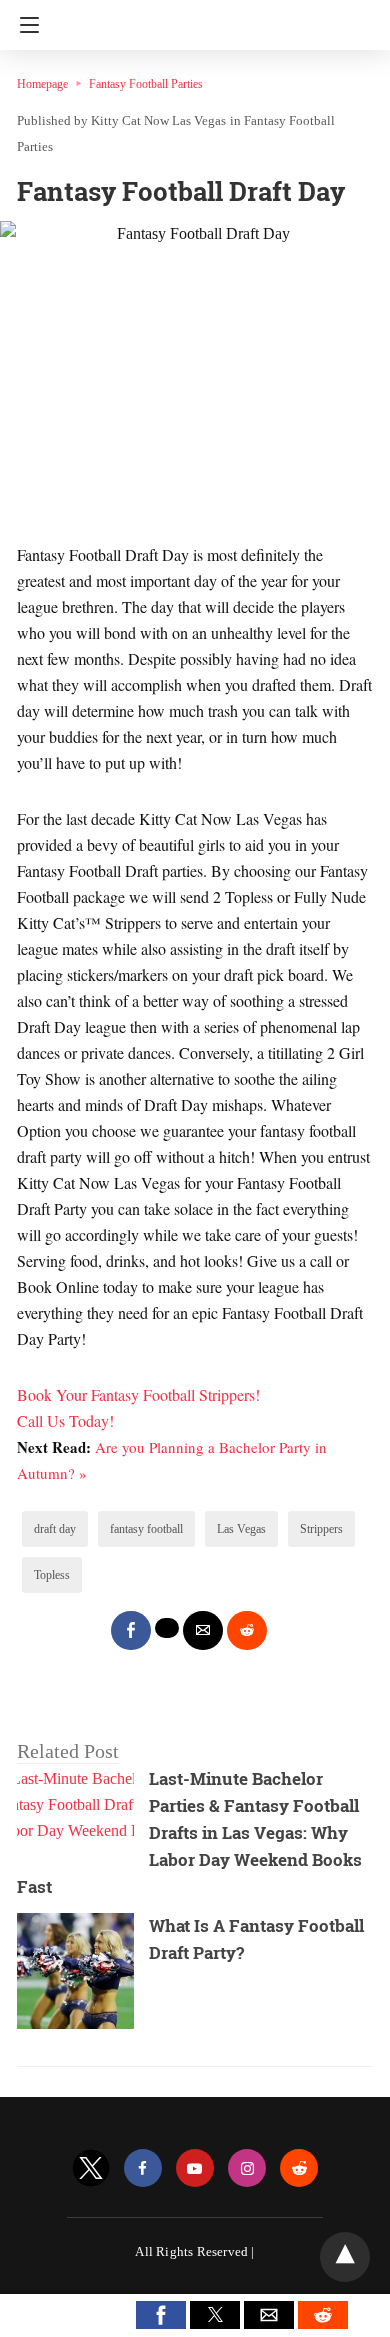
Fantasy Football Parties (146, 84)
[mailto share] (203, 1630)
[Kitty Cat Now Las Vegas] (200, 18)
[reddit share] (247, 1630)
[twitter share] (167, 1628)
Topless (52, 1575)
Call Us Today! (65, 1420)
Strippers (321, 1529)
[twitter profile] (91, 2168)
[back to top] (345, 2257)
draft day (55, 1529)
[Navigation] (24, 25)
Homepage (42, 84)
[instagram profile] (247, 2168)
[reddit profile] (299, 2168)
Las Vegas (241, 1529)
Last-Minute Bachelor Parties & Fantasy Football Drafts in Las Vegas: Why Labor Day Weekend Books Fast (189, 1832)
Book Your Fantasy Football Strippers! (138, 1394)
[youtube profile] (195, 2168)
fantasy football (146, 1529)
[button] (161, 2315)
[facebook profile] (143, 2168)
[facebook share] (131, 1630)
